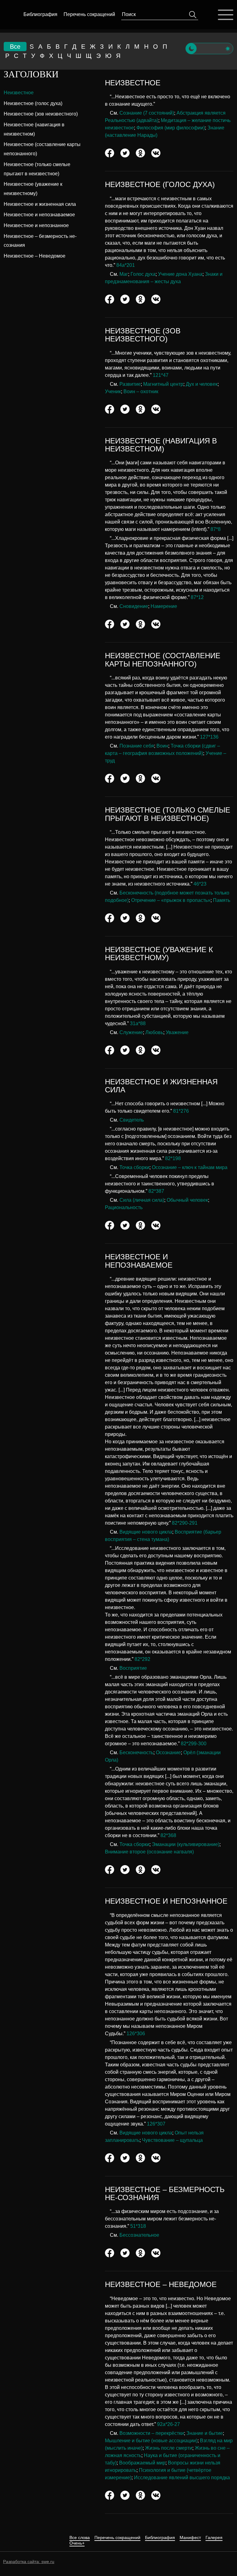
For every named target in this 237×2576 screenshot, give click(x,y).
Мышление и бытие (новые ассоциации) (151, 2441)
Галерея (214, 2538)
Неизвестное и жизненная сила (40, 204)
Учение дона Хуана (180, 274)
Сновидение (134, 606)
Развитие (130, 384)
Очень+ (77, 2543)
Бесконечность (136, 1753)
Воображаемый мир (142, 2463)
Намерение (164, 606)
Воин (162, 746)
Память (222, 900)
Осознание (168, 1753)
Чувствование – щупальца (172, 2140)
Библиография (40, 14)
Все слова (80, 2538)
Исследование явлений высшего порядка (182, 2478)
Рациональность (124, 1207)
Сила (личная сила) (142, 1200)
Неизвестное (19, 93)
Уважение (177, 1032)
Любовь (154, 1032)
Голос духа (143, 274)
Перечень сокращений (89, 14)
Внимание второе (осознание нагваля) (149, 1852)
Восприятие (133, 1668)
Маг (124, 274)
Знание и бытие (205, 2433)
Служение (131, 1032)
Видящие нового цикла (146, 1532)
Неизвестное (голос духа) (33, 103)
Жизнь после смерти (169, 2448)
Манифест (190, 2538)
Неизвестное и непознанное (36, 225)
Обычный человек (187, 1200)
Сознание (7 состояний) (147, 113)
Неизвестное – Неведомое (35, 256)
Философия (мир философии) (171, 128)
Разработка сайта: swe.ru (29, 2562)
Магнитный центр (163, 384)
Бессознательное (139, 2235)
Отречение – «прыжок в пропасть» (171, 900)
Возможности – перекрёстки (152, 2433)
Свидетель (132, 1120)
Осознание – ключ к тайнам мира (190, 1167)
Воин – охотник (141, 391)
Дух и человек (202, 384)
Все (15, 47)
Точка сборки (134, 1167)
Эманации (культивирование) (186, 1844)
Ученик (113, 391)
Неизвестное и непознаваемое (39, 215)
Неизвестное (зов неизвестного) (41, 114)
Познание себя (137, 746)
